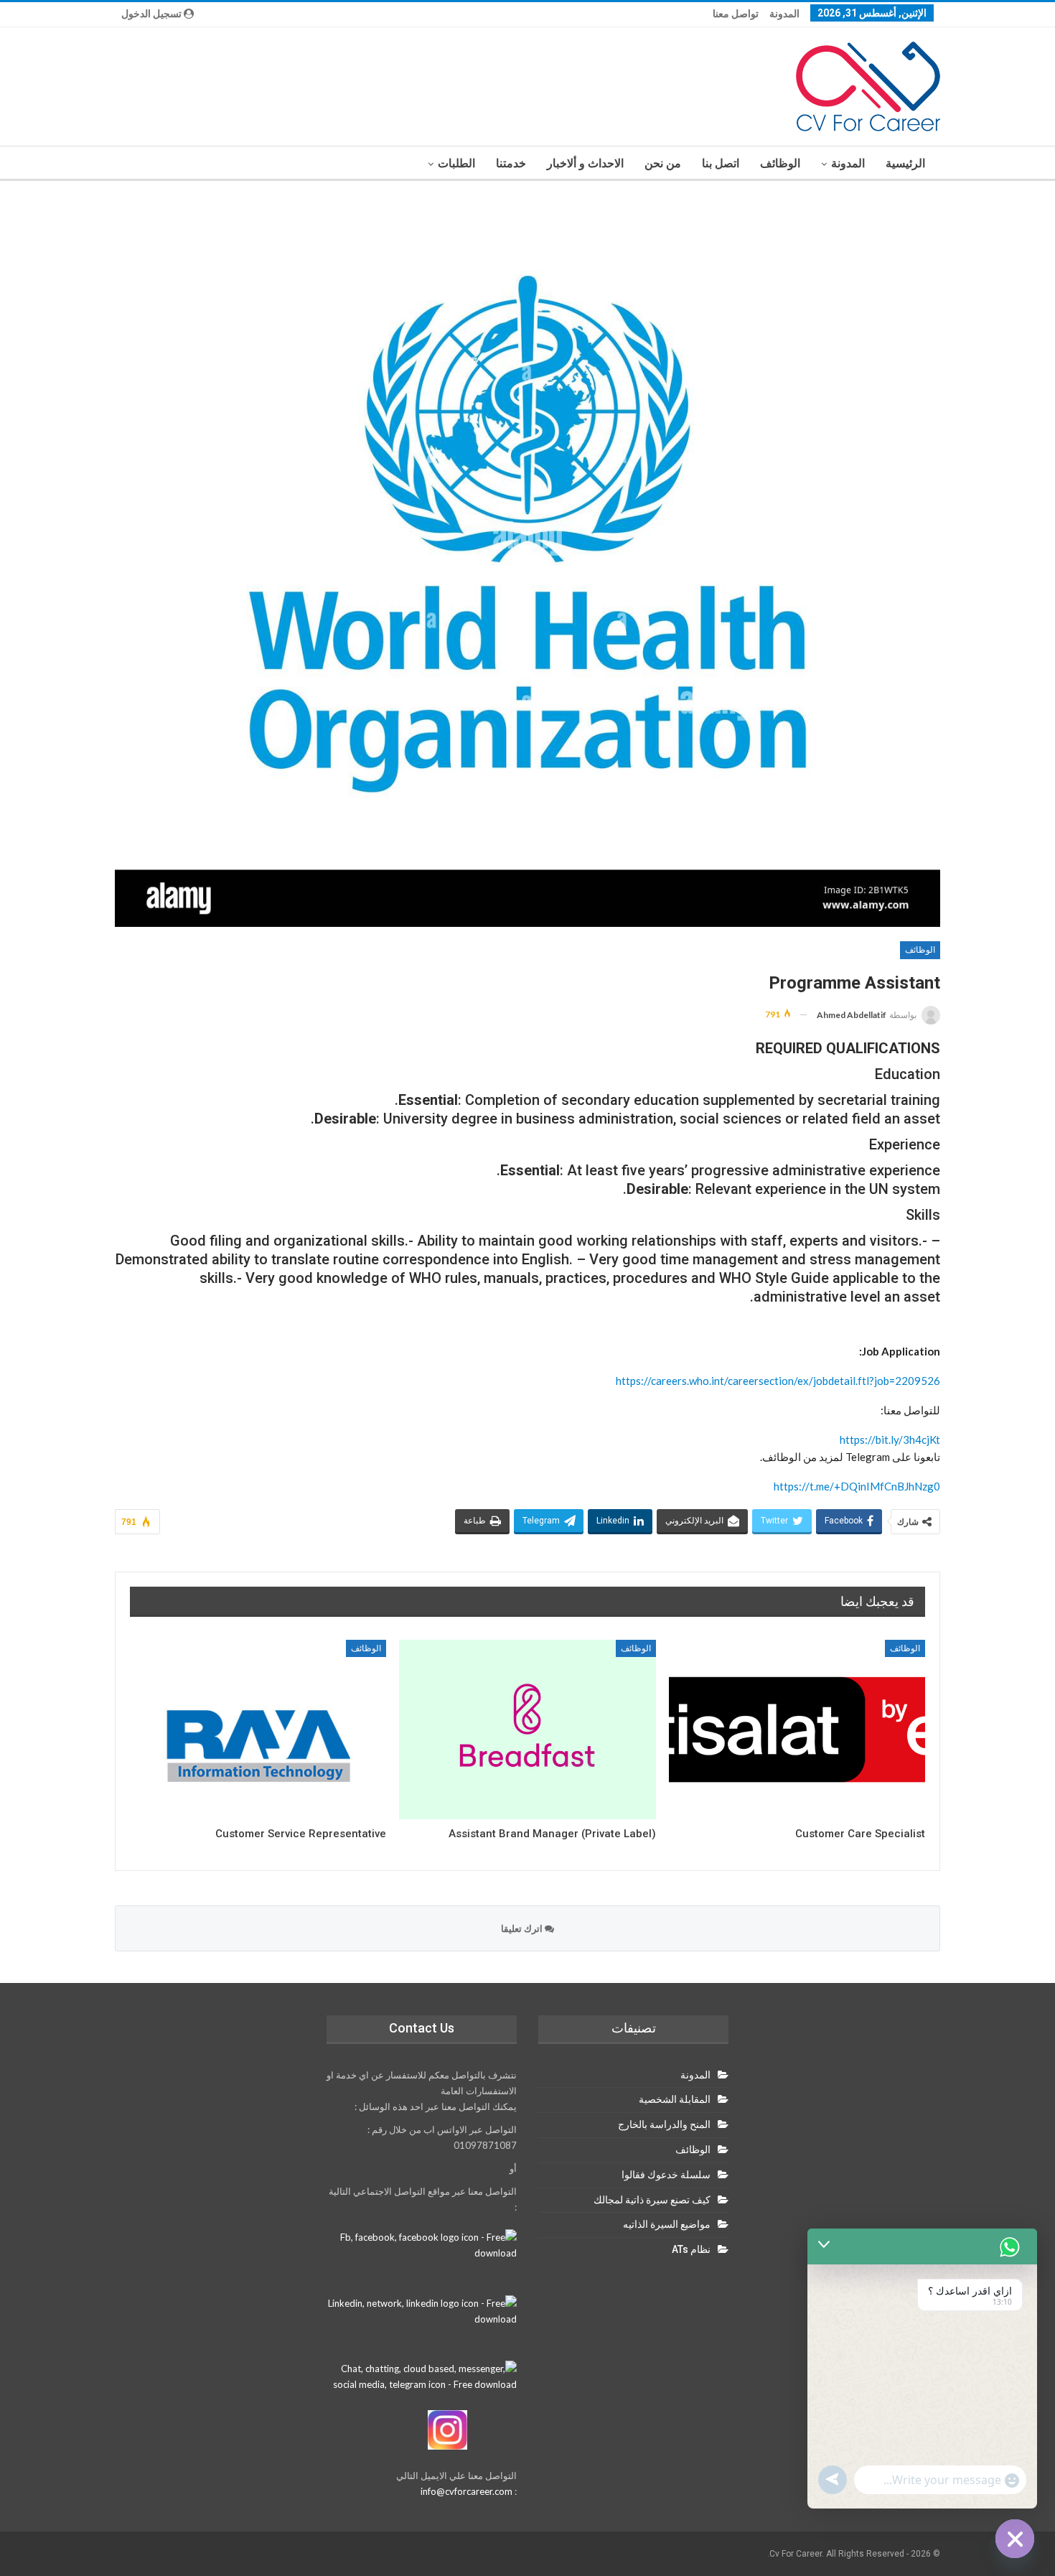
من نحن (663, 163)
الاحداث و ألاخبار (585, 163)
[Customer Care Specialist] (797, 1730)
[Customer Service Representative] (258, 1730)
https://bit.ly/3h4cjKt (890, 1439)
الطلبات (456, 163)
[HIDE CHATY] (1015, 2539)
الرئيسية (905, 163)
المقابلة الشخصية (675, 2099)
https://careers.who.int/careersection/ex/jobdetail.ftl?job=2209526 (778, 1381)
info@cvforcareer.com (466, 2491)
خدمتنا (511, 163)
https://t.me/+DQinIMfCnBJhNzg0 (857, 1486)
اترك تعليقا (523, 1928)
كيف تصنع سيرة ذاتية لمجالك (652, 2200)
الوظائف (780, 163)
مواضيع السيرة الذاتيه (667, 2224)
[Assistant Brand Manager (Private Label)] (527, 1730)
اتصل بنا (721, 163)
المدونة (784, 14)
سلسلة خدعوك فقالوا (666, 2175)
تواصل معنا (736, 14)
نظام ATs (691, 2249)
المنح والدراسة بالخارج (664, 2124)
